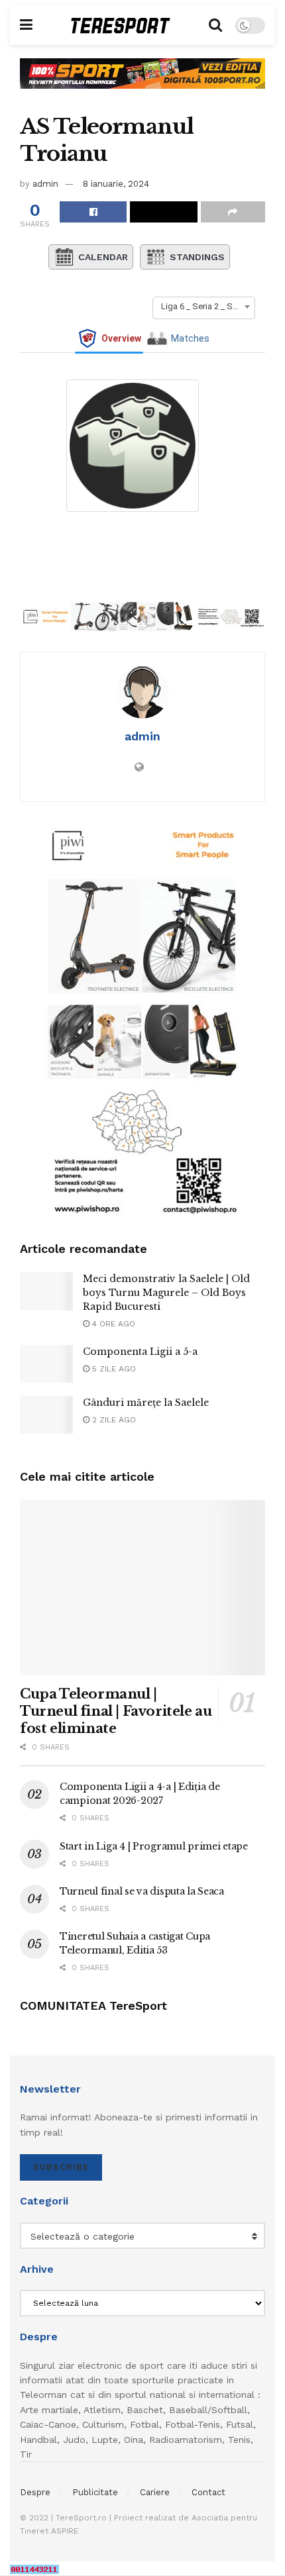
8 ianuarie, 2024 (116, 184)
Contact (208, 2492)
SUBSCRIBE (61, 2167)
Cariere (155, 2492)
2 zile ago (113, 1420)
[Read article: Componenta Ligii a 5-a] (46, 1364)
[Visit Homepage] (121, 25)
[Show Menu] (26, 25)
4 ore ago (112, 1324)
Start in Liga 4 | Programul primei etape (154, 1846)
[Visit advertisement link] (142, 83)
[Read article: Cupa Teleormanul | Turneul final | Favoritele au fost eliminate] (142, 1588)
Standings (197, 257)
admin (45, 184)
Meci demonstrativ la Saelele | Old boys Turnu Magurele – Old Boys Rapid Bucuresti (166, 1293)
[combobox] (204, 307)
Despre (35, 2492)
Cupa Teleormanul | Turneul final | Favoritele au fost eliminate (116, 1711)
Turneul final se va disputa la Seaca (142, 1891)
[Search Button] (215, 25)
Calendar (103, 257)
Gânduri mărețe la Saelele (146, 1403)
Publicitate (95, 2492)
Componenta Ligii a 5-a (140, 1352)
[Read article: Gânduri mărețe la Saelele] (46, 1415)
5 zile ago (113, 1369)
